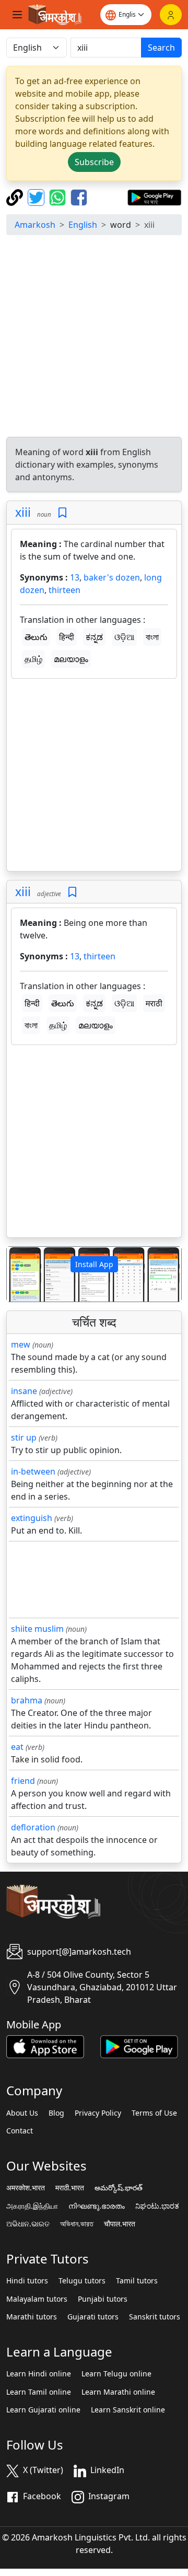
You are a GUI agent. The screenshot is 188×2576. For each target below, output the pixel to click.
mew (21, 1344)
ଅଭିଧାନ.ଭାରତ (28, 2224)
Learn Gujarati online (43, 2410)
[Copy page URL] (16, 196)
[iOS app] (45, 2046)
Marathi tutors (32, 2317)
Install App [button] (94, 1264)
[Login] (171, 15)
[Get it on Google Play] (154, 196)
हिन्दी (67, 637)
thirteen (64, 590)
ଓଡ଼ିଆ (124, 637)
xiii (23, 512)
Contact (20, 2131)
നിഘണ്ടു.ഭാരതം (97, 2206)
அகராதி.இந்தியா (32, 2206)
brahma (27, 1700)
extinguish (32, 1518)
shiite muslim (37, 1629)
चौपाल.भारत (120, 2224)
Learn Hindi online (39, 2374)
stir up (24, 1437)
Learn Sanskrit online (128, 2410)
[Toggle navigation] (17, 15)
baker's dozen (112, 577)
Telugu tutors (82, 2281)
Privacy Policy (98, 2113)
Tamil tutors (137, 2281)
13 (75, 577)
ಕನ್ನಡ (94, 637)
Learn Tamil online (39, 2392)
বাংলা (152, 637)
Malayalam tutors (37, 2299)
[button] (20, 1274)
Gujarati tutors (93, 2317)
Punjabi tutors (103, 2299)
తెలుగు (36, 637)
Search (161, 48)
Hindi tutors (27, 2281)
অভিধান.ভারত (77, 2224)
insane (24, 1391)
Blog (56, 2113)
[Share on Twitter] (37, 196)
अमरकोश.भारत (26, 2188)
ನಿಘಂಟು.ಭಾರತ (157, 2206)
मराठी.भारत (70, 2188)
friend (23, 1781)
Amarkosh (35, 225)
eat (17, 1747)
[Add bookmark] (62, 513)
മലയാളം (71, 659)
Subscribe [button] (94, 162)
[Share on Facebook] (79, 196)
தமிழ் (33, 659)
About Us (22, 2113)
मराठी (154, 1003)
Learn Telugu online (116, 2374)
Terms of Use (154, 2113)
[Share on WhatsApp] (59, 196)
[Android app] (139, 2046)
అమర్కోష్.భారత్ (119, 2188)
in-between (33, 1471)
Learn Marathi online (118, 2392)
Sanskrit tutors (155, 2317)
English (83, 225)
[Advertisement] (94, 338)
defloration (33, 1827)
